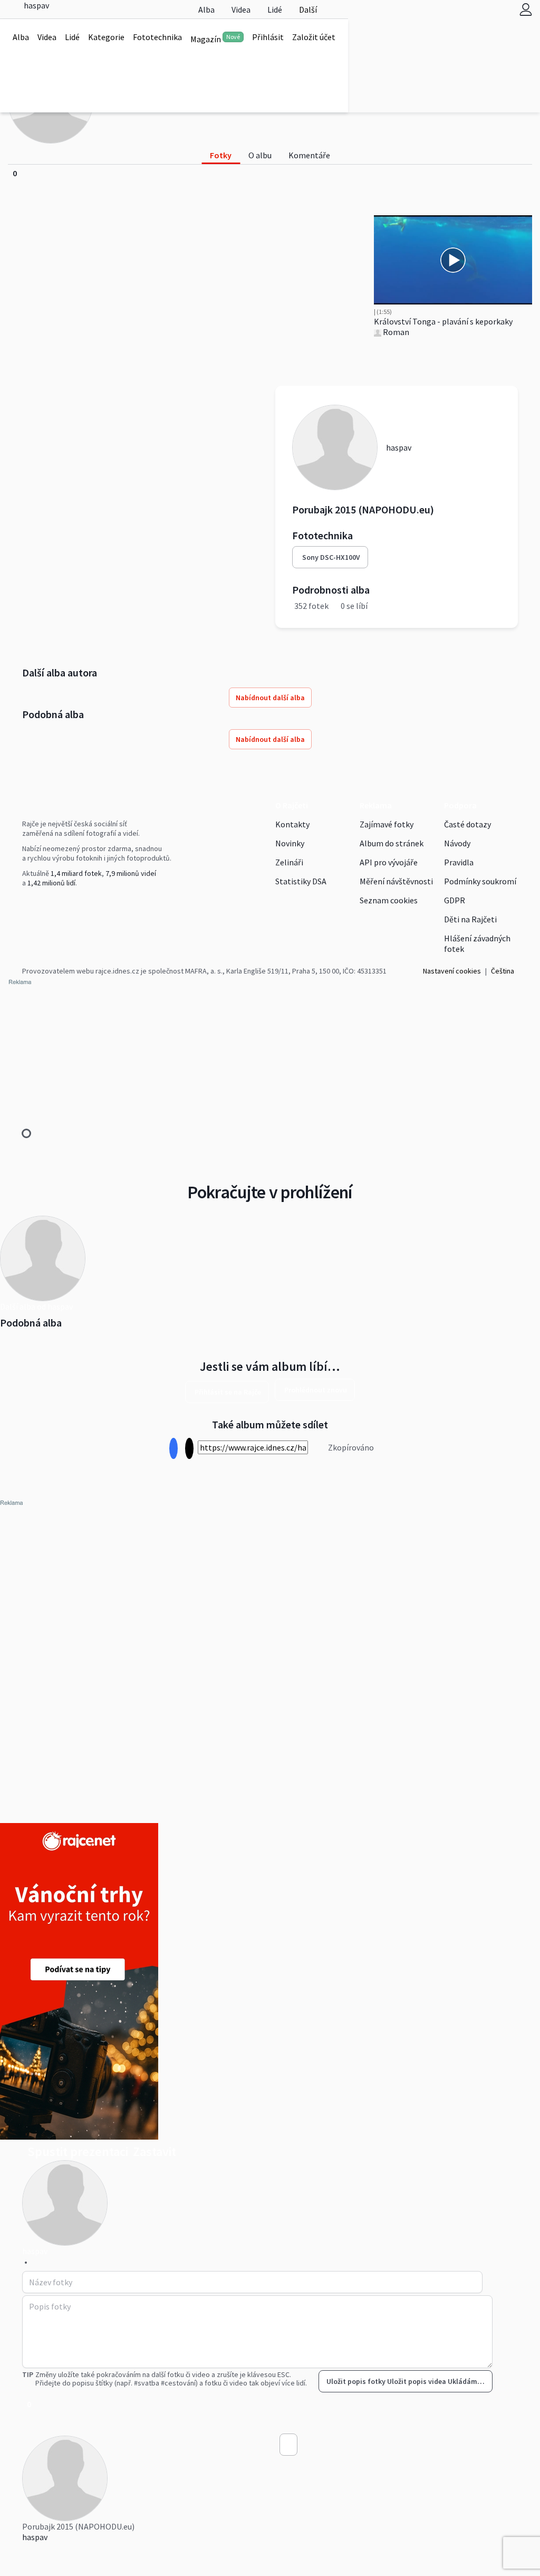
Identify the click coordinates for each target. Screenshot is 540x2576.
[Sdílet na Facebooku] (173, 1449)
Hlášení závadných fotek (477, 943)
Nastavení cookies (452, 971)
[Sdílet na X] (189, 1449)
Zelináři (289, 862)
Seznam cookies (389, 900)
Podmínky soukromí (480, 881)
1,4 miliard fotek (76, 873)
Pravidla (459, 862)
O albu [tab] (260, 155)
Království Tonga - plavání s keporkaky (443, 321)
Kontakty (292, 824)
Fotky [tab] (221, 155)
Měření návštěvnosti (396, 881)
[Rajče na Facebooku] (25, 904)
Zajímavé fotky (387, 824)
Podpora (460, 805)
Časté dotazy (467, 824)
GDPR (455, 900)
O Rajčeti (292, 805)
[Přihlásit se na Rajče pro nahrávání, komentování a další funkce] (526, 9)
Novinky (290, 843)
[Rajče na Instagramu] (29, 904)
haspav (35, 2537)
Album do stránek (392, 843)
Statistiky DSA (301, 881)
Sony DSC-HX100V (331, 557)
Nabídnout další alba (270, 698)
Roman (395, 332)
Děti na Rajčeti (470, 919)
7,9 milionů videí (131, 873)
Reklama (376, 805)
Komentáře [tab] (309, 155)
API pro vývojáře (389, 862)
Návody (457, 843)
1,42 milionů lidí (51, 883)
